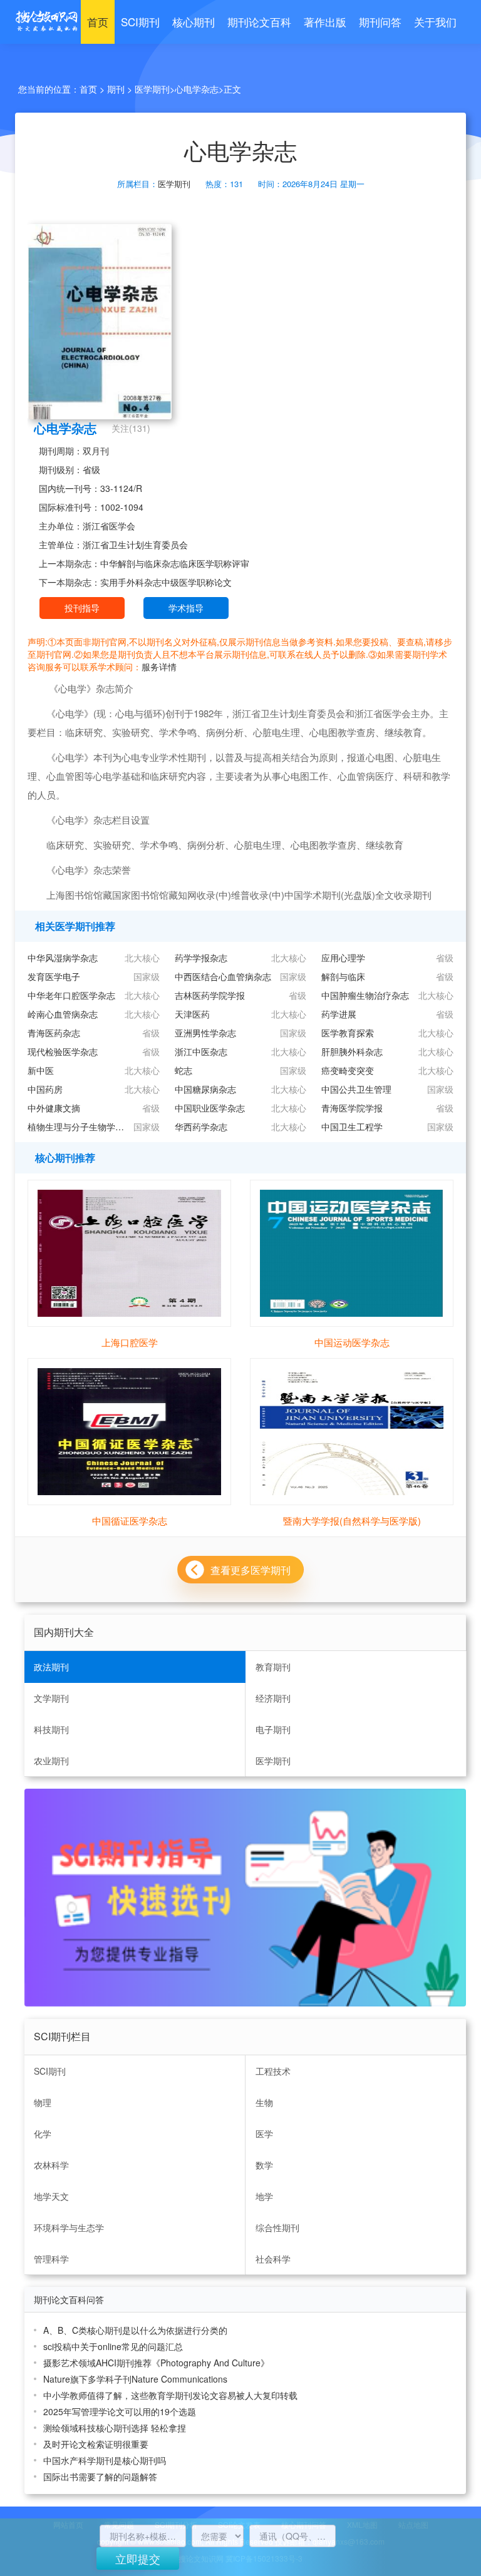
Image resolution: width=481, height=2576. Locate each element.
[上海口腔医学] (129, 1252)
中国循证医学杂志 (130, 1521)
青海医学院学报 (352, 1108)
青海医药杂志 (54, 1033)
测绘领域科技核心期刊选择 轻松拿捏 (115, 2428)
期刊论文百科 (259, 22)
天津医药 (192, 1014)
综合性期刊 (277, 2227)
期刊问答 (380, 22)
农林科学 (51, 2165)
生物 (264, 2102)
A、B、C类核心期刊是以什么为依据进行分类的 (135, 2330)
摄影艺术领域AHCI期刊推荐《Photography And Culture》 (156, 2363)
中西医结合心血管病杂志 (223, 976)
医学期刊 (152, 89)
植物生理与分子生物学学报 (77, 1127)
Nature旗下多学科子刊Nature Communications (135, 2379)
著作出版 (325, 22)
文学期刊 (51, 1698)
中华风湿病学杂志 (63, 958)
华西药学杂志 (201, 1127)
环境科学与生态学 (69, 2227)
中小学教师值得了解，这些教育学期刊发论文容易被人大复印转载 (170, 2395)
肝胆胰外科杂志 (352, 1051)
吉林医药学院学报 (210, 995)
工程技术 (273, 2071)
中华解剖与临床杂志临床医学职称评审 (175, 563)
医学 (264, 2134)
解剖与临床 (343, 976)
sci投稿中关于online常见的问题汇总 (113, 2346)
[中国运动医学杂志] (352, 1252)
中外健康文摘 (54, 1108)
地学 (264, 2196)
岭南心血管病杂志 (63, 1014)
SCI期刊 (140, 22)
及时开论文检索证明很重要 (96, 2444)
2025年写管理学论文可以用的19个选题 (120, 2411)
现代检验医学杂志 (63, 1051)
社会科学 (273, 2259)
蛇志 (184, 1070)
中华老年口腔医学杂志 (71, 995)
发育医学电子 (54, 976)
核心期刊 (194, 22)
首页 (98, 22)
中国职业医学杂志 (210, 1108)
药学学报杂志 (201, 958)
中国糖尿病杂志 (205, 1089)
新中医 (41, 1070)
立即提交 (138, 2558)
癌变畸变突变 (348, 1070)
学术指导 (186, 608)
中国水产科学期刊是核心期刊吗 (105, 2460)
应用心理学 (343, 958)
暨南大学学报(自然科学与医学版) (352, 1521)
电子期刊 (273, 1729)
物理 (43, 2102)
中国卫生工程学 (352, 1127)
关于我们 (435, 22)
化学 (43, 2134)
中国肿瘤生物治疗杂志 (365, 995)
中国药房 (45, 1089)
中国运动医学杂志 (352, 1342)
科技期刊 (51, 1729)
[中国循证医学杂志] (129, 1430)
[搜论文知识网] (43, 22)
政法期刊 (51, 1667)
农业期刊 (51, 1761)
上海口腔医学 (130, 1342)
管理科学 (51, 2259)
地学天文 (51, 2196)
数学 (264, 2165)
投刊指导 (82, 608)
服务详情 (159, 667)
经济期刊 (273, 1698)
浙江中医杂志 (201, 1051)
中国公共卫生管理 (356, 1089)
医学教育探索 (348, 1033)
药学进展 (339, 1014)
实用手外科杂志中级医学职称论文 (166, 582)
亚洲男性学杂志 (205, 1033)
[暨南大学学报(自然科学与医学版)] (352, 1430)
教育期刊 (273, 1667)
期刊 (116, 89)
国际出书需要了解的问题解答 (100, 2476)
